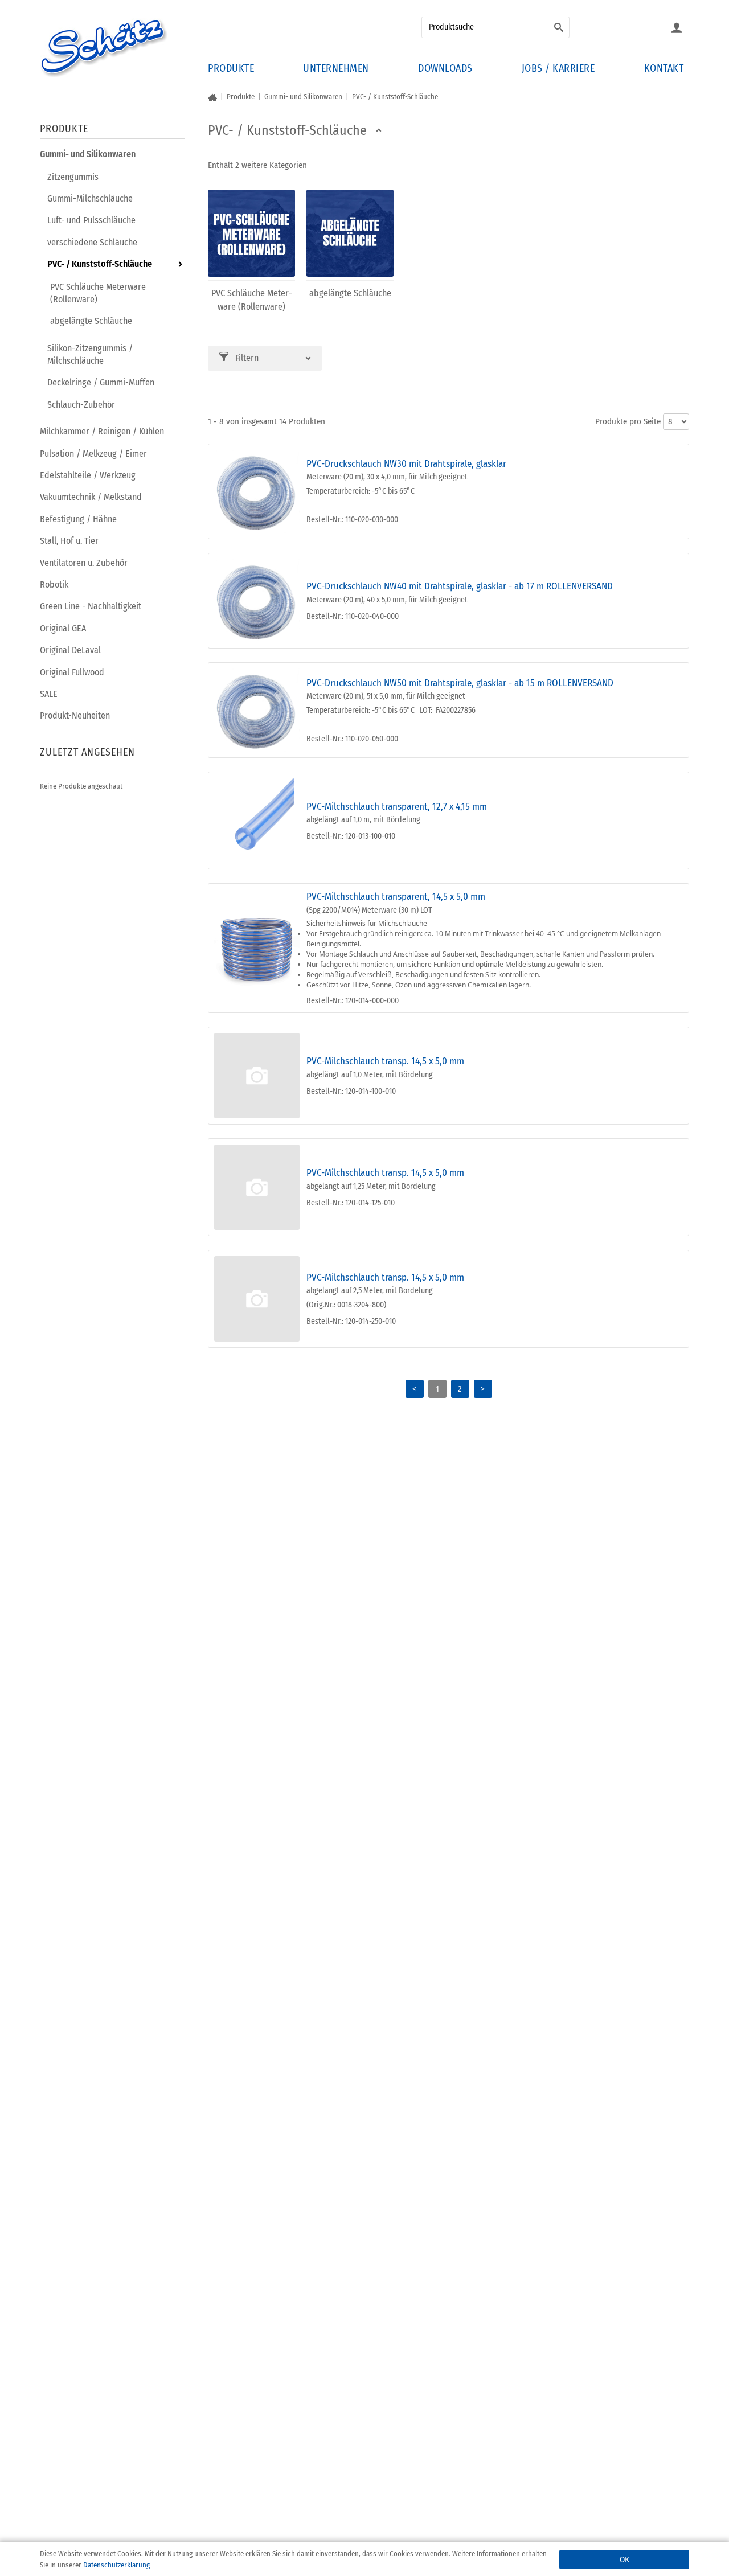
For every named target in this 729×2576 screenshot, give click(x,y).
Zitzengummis (73, 177)
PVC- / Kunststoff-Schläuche (100, 264)
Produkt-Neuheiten (75, 715)
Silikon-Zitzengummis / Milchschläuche (90, 354)
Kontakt (664, 68)
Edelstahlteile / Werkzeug (88, 475)
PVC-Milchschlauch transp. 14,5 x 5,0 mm (385, 1061)
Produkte (231, 68)
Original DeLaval (70, 650)
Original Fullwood (72, 672)
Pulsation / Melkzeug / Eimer (93, 454)
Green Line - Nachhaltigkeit (91, 606)
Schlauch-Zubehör (81, 405)
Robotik (54, 584)
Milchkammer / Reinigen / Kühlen (102, 431)
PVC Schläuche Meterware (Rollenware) (98, 293)
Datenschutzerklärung (116, 2565)
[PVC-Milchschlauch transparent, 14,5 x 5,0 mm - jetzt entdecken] (257, 948)
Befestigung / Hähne (78, 519)
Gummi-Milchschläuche (90, 198)
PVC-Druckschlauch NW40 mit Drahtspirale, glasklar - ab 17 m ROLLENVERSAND (460, 586)
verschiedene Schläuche (92, 242)
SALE (49, 694)
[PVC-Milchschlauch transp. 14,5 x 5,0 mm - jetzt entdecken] (257, 1076)
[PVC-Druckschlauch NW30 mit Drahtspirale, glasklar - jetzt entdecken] (257, 491)
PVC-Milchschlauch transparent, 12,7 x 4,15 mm (397, 807)
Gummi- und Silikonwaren (88, 154)
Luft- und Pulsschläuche (91, 220)
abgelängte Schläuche (91, 321)
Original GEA (63, 628)
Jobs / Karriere (558, 68)
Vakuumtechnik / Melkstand (91, 497)
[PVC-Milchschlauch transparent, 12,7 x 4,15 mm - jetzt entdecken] (257, 821)
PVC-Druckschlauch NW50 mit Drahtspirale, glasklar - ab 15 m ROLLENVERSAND (460, 683)
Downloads (445, 68)
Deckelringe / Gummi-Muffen (101, 382)
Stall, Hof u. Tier (69, 541)
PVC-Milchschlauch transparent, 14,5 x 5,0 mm (396, 897)
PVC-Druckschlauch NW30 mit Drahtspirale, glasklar (406, 464)
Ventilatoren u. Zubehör (84, 563)
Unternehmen (336, 68)
